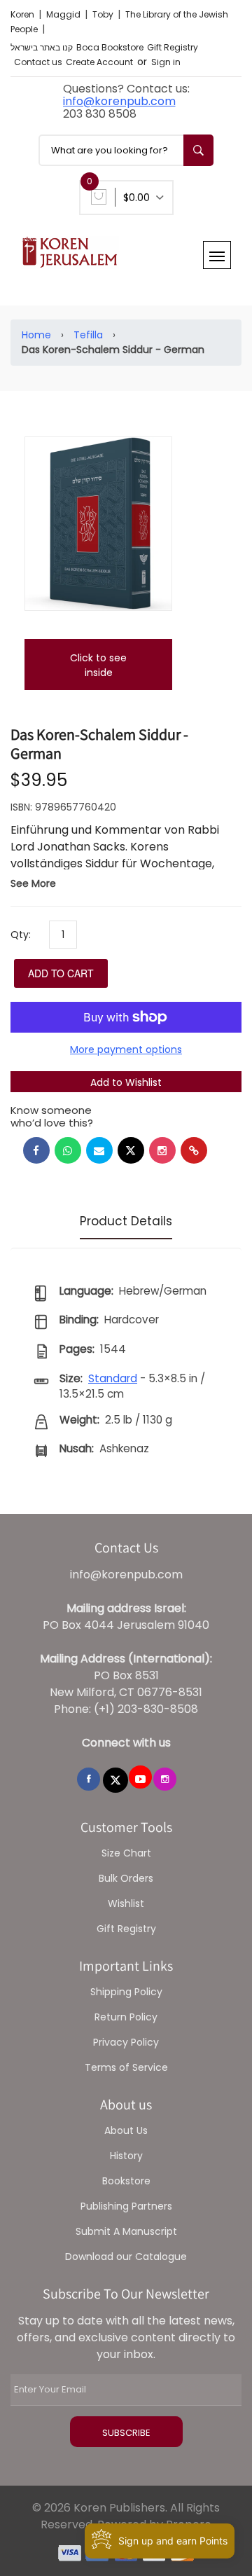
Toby (104, 14)
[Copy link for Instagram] (162, 1150)
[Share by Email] (99, 1150)
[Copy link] (194, 1150)
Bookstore (126, 2181)
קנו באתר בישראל (42, 47)
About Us (126, 2130)
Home (36, 335)
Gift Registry (173, 47)
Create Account (99, 62)
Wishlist (126, 1903)
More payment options (126, 1049)
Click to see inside (98, 665)
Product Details (126, 1221)
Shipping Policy (126, 1992)
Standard (113, 1378)
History (126, 2156)
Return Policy (126, 2017)
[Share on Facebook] (36, 1150)
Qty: (21, 935)
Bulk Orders (126, 1878)
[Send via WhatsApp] (68, 1150)
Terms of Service (126, 2067)
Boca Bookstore (110, 47)
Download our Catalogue (126, 2257)
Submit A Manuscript (126, 2231)
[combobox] (126, 150)
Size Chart (126, 1853)
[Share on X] (131, 1150)
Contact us (38, 62)
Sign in (166, 62)
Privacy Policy (126, 2042)
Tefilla (88, 335)
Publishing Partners (126, 2206)
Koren (23, 14)
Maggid (64, 14)
